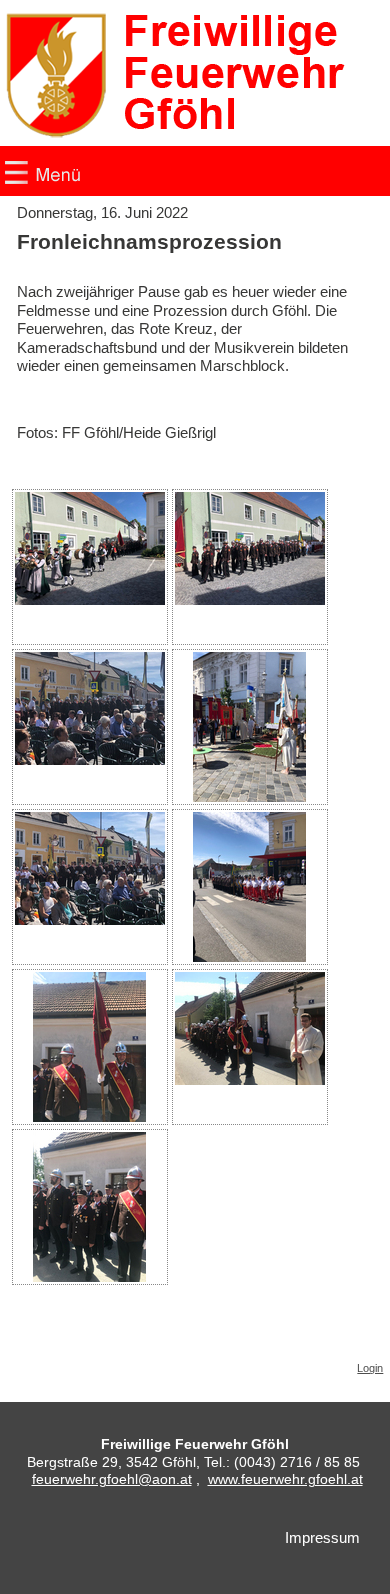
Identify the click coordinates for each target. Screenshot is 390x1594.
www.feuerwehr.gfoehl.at (285, 1479)
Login (370, 1368)
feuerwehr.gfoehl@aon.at (112, 1479)
